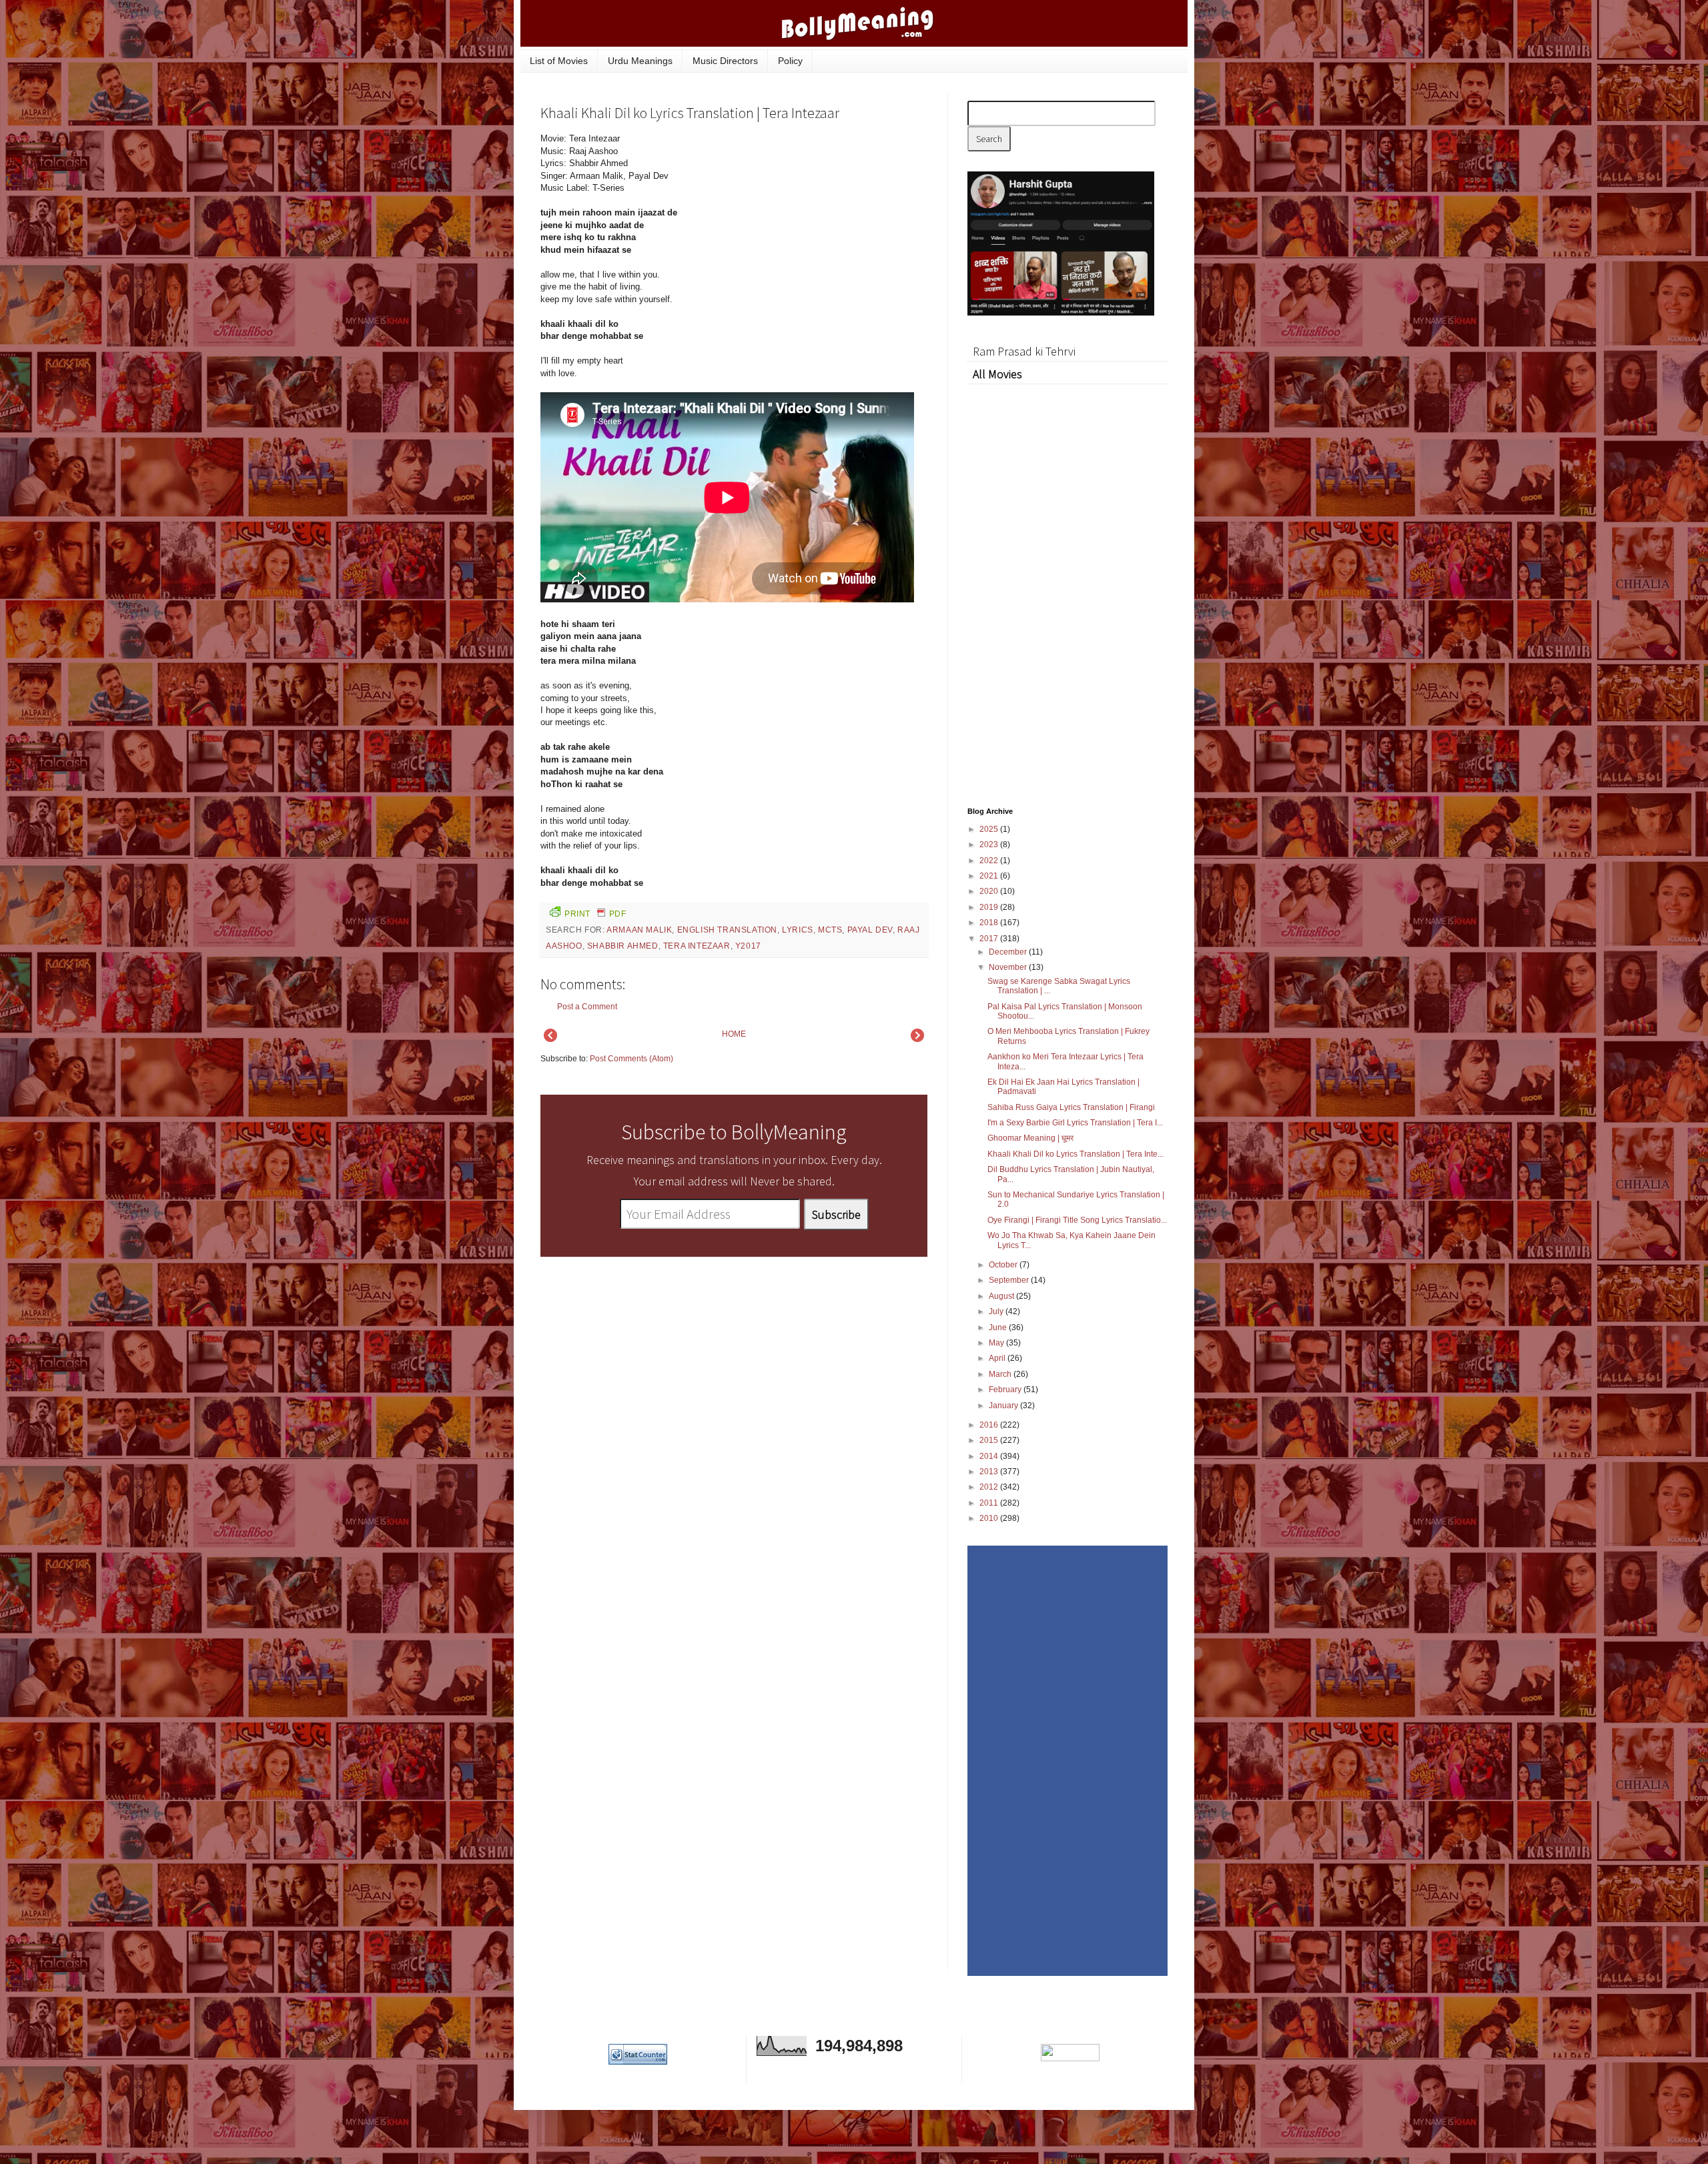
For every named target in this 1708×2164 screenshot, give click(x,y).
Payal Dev (870, 930)
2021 (990, 876)
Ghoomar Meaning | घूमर (1030, 1138)
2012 (990, 1487)
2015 (990, 1440)
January (1004, 1406)
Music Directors (725, 61)
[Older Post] (917, 1039)
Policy (790, 61)
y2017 (748, 946)
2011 (990, 1503)
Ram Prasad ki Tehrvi (1024, 351)
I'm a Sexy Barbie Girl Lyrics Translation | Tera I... (1075, 1123)
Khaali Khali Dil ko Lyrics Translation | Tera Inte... (1076, 1154)
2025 (990, 829)
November (1009, 967)
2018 (990, 923)
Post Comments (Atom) (631, 1059)
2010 (990, 1518)
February (1006, 1390)
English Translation (727, 930)
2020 (990, 891)
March (1001, 1374)
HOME (734, 1034)
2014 (990, 1456)
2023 (990, 845)
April (998, 1358)
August (1002, 1296)
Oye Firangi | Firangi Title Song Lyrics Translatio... (1077, 1220)
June (999, 1327)
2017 (990, 939)
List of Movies (559, 61)
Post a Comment (587, 1007)
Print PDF (595, 914)
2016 (990, 1425)
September (1010, 1280)
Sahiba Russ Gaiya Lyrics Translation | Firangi (1071, 1107)
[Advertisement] (827, 223)
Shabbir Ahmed (623, 946)
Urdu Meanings (640, 61)
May (997, 1343)
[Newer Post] (550, 1039)
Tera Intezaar (697, 946)
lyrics (798, 930)
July (997, 1311)
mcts (830, 930)
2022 (990, 861)
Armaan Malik (639, 930)
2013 (990, 1472)
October (1004, 1265)
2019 (990, 907)
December (1009, 952)
